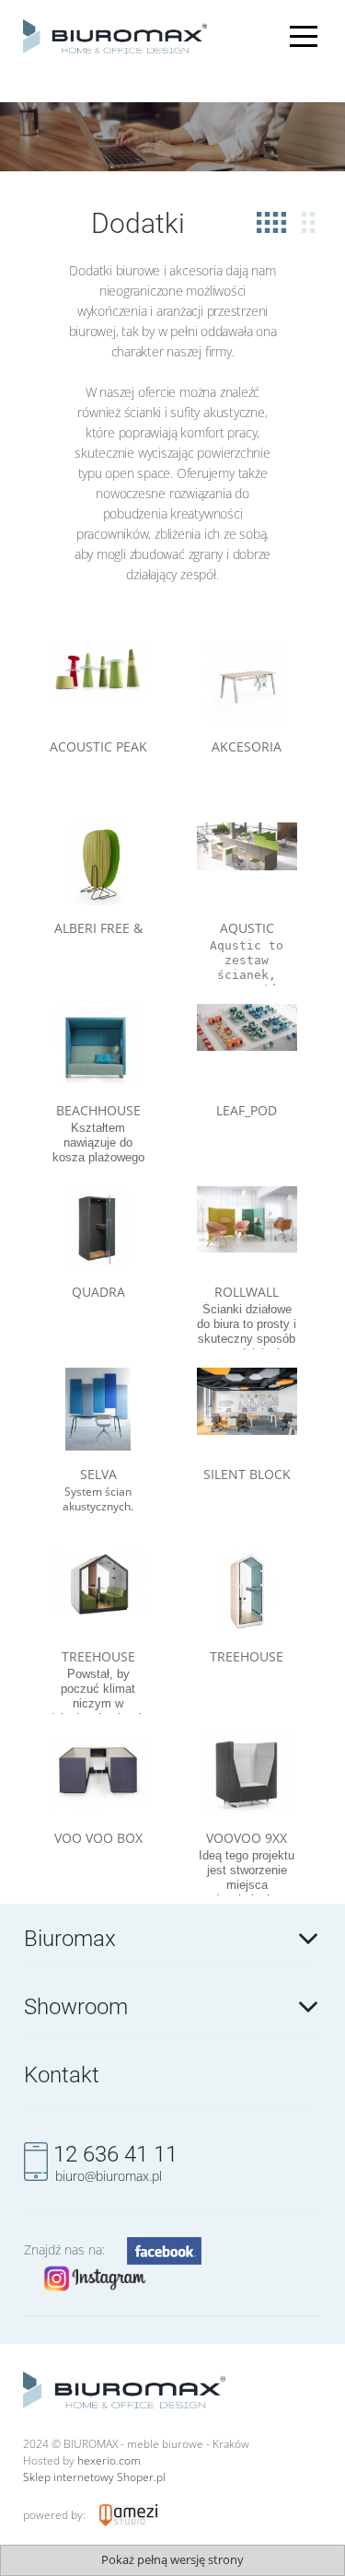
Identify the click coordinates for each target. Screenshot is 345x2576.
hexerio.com (109, 2460)
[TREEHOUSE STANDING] (247, 1591)
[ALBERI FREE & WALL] (98, 864)
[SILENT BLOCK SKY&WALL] (247, 1409)
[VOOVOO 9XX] (247, 1774)
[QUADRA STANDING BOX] (98, 1228)
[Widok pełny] (309, 223)
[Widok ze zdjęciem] (271, 223)
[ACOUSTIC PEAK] (98, 682)
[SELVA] (98, 1409)
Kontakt (62, 2075)
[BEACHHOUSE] (98, 1045)
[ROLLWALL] (247, 1228)
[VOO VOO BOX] (98, 1774)
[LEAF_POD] (247, 1045)
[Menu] (304, 27)
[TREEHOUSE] (98, 1591)
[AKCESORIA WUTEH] (247, 682)
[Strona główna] (115, 34)
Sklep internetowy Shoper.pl (94, 2477)
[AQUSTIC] (247, 864)
